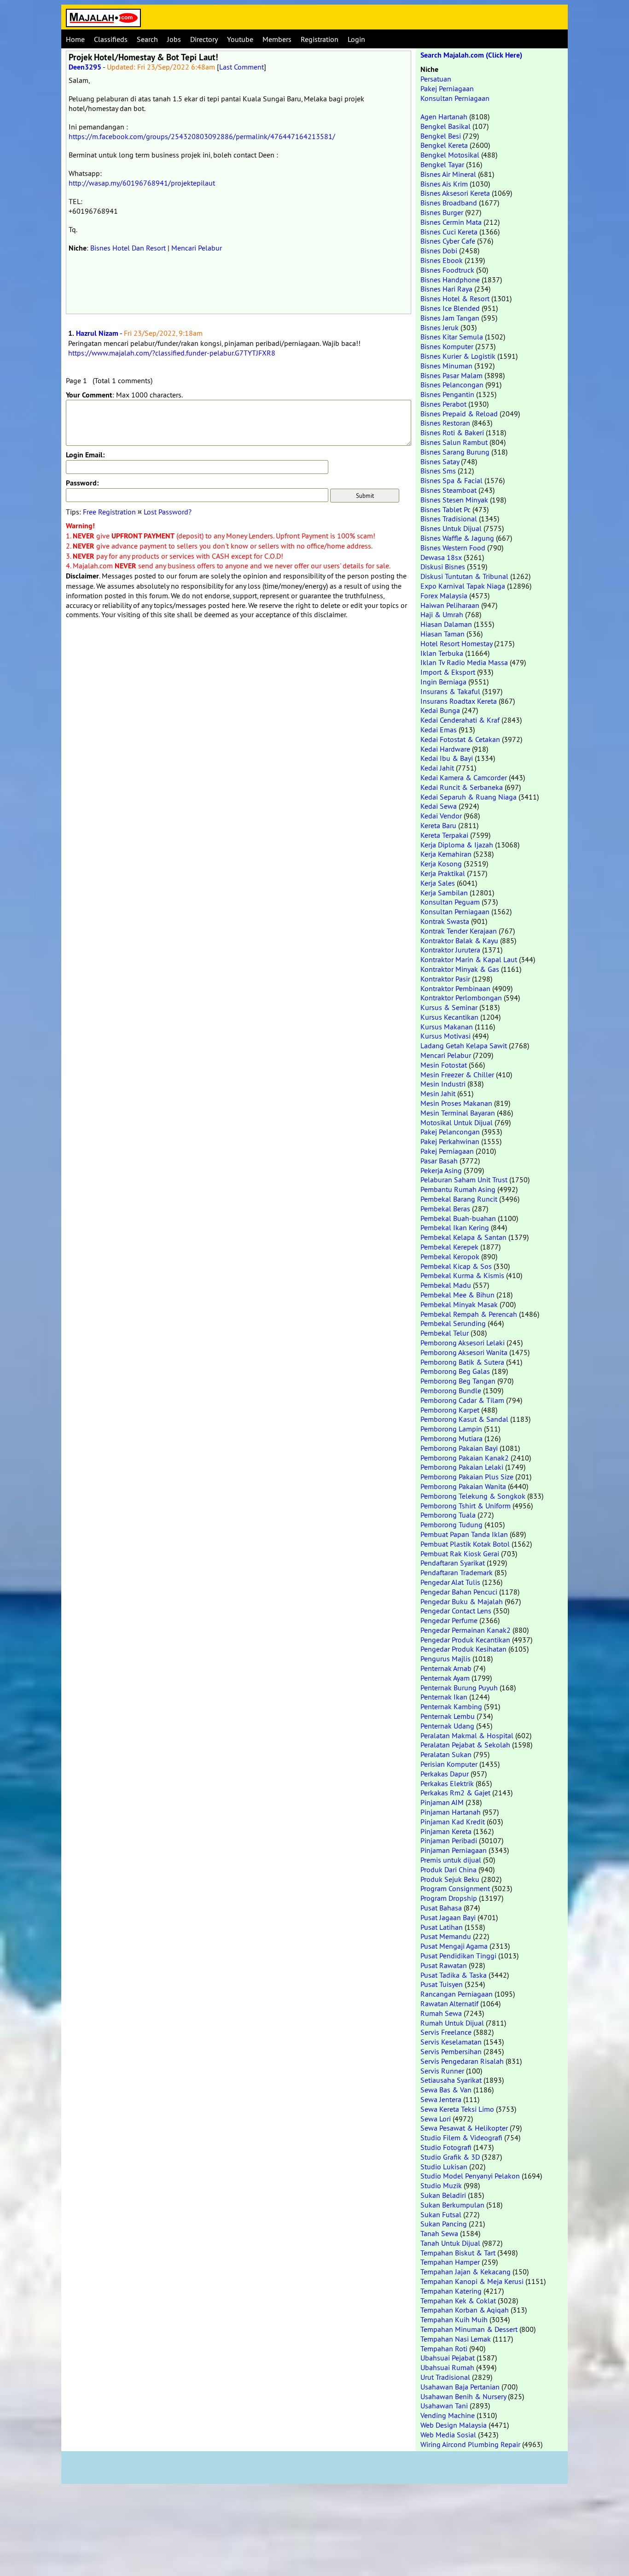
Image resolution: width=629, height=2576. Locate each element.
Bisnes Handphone (450, 280)
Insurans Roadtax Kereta (459, 701)
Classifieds (111, 39)
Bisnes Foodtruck (447, 270)
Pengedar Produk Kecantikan (465, 1640)
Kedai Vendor (441, 816)
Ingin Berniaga (443, 682)
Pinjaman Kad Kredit (453, 1822)
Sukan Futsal (441, 2214)
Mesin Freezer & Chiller (457, 1075)
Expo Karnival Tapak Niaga (463, 586)
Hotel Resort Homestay (456, 643)
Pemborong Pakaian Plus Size (467, 1477)
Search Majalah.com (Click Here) (471, 55)
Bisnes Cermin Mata (451, 222)
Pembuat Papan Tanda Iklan (464, 1534)
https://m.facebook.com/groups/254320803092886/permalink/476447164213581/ (202, 136)
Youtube (240, 39)
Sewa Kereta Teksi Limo (457, 2109)
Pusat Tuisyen (442, 1984)
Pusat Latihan (442, 1927)
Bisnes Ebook (442, 260)
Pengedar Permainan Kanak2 (466, 1630)
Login (356, 39)
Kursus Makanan (447, 1027)
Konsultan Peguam (450, 902)
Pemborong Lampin (451, 1429)
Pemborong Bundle (451, 1390)
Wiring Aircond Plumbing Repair (470, 2444)
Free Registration (109, 512)
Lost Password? (168, 512)
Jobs (174, 39)
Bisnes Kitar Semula (452, 337)
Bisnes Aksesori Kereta (455, 193)
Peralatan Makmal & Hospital (467, 1735)
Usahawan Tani (444, 2406)
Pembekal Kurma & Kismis (462, 1275)
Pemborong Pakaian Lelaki (462, 1467)
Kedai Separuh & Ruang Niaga (469, 797)
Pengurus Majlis (446, 1659)
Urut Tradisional (445, 2377)
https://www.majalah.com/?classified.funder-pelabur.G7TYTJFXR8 (172, 353)
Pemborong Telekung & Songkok (473, 1496)
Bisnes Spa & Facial (451, 480)
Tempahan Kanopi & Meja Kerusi (472, 2281)
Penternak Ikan (444, 1697)
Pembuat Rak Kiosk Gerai (460, 1554)
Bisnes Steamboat (448, 490)
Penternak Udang (447, 1726)
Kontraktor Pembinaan (455, 988)
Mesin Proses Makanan (456, 1103)
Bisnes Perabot (443, 404)
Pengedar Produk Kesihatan (463, 1649)
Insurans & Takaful (450, 691)
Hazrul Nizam (97, 333)
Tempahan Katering (451, 2291)
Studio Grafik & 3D (450, 2157)
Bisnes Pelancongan (452, 385)
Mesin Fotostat (444, 1065)
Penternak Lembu (448, 1716)
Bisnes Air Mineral (448, 174)
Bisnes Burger (442, 212)
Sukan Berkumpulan (452, 2205)
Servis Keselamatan (451, 2042)
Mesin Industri (443, 1084)
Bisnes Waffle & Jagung (457, 538)
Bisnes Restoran (445, 423)
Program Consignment (455, 1888)
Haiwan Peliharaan (450, 605)
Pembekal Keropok (450, 1256)
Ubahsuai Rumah (447, 2367)
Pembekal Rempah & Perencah (469, 1314)
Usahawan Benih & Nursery (463, 2396)
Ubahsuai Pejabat (448, 2358)
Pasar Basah (439, 1161)
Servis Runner (442, 2071)
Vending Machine (448, 2415)
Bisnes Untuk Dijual (451, 528)
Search (147, 39)
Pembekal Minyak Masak (459, 1304)
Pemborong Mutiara (451, 1438)
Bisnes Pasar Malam (451, 375)
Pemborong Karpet (450, 1410)
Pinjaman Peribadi (449, 1840)
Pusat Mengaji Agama (454, 1946)
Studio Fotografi (446, 2147)
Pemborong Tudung (451, 1525)
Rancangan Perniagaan (457, 1994)
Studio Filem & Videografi (461, 2138)
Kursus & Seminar (449, 1007)
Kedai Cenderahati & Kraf (460, 720)
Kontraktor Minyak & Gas (460, 969)
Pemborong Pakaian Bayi (459, 1448)
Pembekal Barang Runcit (459, 1199)
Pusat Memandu (446, 1936)
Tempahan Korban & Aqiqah (465, 2310)
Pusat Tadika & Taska (454, 1975)
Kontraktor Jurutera (450, 950)
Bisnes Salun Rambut (454, 442)
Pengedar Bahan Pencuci (459, 1592)
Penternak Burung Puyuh (459, 1688)
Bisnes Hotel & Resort (455, 298)
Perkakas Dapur (445, 1774)
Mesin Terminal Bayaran (458, 1113)
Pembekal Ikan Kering (455, 1227)
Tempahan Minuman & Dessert (469, 2329)
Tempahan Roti (444, 2348)
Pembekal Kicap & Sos (456, 1266)
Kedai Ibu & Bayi (447, 758)
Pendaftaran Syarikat (453, 1563)
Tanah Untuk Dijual (450, 2243)
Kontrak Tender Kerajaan (459, 931)
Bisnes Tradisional (449, 519)
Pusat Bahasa (441, 1908)
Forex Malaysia (444, 596)
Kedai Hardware (445, 749)
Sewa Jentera (441, 2099)
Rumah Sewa (441, 2013)
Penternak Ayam (445, 1678)
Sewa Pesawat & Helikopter (464, 2128)
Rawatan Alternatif (449, 2004)
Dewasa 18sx (441, 557)
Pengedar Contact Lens (456, 1611)
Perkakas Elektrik (447, 1783)
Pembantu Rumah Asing (458, 1189)
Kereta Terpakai (444, 835)
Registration (320, 39)
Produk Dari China (448, 1869)
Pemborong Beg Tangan (458, 1381)
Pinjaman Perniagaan (454, 1850)
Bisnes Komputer (447, 346)
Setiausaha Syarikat (451, 2080)
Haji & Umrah (442, 614)
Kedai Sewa (439, 806)
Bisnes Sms (438, 471)
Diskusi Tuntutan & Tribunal (464, 576)
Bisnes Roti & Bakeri (452, 432)
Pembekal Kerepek (449, 1247)
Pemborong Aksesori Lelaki (463, 1343)
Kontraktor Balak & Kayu (459, 940)
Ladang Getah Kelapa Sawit (464, 1046)
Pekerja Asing (441, 1170)
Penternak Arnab (446, 1668)
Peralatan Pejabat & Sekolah (465, 1745)
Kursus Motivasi (446, 1036)
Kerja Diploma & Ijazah (457, 845)
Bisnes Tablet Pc (446, 509)
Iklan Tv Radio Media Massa (464, 662)
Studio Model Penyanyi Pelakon (470, 2176)
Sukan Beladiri (443, 2195)
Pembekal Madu (446, 1285)
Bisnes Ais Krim (444, 184)
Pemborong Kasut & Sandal (464, 1419)
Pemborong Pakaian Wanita (463, 1486)
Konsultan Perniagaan (455, 98)
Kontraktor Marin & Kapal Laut (469, 959)
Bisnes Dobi (439, 251)
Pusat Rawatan (444, 1965)
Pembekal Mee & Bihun (457, 1295)
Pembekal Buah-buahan (458, 1218)
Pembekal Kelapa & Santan (463, 1237)
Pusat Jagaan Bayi (448, 1917)
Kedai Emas (439, 730)
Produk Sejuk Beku (450, 1879)
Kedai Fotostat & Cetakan (460, 739)
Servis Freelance (446, 2032)
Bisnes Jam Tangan (450, 318)
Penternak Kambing (451, 1706)
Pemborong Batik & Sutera (462, 1362)
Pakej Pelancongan (450, 1132)
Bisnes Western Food (453, 548)
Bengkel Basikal (446, 126)
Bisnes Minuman (446, 366)
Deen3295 (85, 67)
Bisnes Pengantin (447, 394)
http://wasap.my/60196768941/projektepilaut (142, 183)
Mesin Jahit (438, 1093)
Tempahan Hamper (450, 2262)
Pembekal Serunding (453, 1323)
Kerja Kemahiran (446, 854)
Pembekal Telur (445, 1333)
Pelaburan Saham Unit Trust (464, 1180)
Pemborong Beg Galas (455, 1371)
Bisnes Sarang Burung (455, 452)
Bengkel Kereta (444, 145)
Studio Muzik (441, 2185)
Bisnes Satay (440, 461)
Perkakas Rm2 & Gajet (455, 1793)
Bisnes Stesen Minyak (454, 500)
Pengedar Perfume (449, 1620)
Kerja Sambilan (444, 893)
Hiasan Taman (443, 634)
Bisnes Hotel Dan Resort (128, 248)
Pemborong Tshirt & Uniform (466, 1506)
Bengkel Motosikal (450, 155)
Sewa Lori (436, 2119)
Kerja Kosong (441, 864)
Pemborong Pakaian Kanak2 (465, 1458)
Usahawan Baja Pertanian (460, 2387)
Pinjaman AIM (442, 1802)
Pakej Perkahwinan (450, 1141)
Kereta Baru (438, 825)
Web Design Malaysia (454, 2425)
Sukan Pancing (444, 2224)
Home (75, 39)
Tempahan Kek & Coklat (458, 2301)
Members (277, 39)
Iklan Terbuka (442, 653)
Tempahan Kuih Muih (454, 2319)
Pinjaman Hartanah (451, 1812)
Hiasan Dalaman (446, 624)
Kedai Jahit (437, 768)
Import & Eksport (448, 672)
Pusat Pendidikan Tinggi (458, 1956)
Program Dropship (449, 1898)
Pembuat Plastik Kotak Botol (465, 1544)
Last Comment (242, 67)
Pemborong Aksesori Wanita (464, 1352)
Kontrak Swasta (445, 921)
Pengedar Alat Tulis (450, 1582)
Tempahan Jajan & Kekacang (466, 2272)
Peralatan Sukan (446, 1754)
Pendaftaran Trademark (457, 1572)
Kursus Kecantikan (449, 1017)
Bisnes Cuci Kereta (449, 232)
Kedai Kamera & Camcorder (464, 777)
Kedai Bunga (440, 710)
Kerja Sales (438, 883)
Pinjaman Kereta (446, 1831)
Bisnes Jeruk (440, 327)
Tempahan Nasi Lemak (456, 2339)
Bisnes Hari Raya (446, 289)
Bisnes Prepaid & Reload (459, 414)
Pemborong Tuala (448, 1515)
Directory (204, 39)
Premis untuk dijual (451, 1860)
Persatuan (436, 79)
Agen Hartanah (444, 117)
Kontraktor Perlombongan (461, 998)
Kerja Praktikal (443, 873)
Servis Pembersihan (451, 2051)
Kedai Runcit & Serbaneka (462, 787)
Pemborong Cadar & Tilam (462, 1400)
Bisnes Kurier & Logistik (458, 356)
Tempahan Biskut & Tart (458, 2253)
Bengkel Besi (441, 136)
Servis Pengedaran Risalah (462, 2061)
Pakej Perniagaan (447, 88)
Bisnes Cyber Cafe (448, 241)
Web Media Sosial (448, 2435)
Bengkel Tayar (442, 164)
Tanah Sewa (439, 2233)
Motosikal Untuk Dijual (457, 1122)
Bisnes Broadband (449, 203)
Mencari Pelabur (197, 248)
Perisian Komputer (449, 1764)
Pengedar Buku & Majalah (462, 1601)
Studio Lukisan (444, 2167)
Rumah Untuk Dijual (452, 2023)
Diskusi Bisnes (443, 567)
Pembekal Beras (445, 1209)
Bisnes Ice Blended (450, 308)
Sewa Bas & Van (446, 2090)
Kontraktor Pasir (445, 979)
